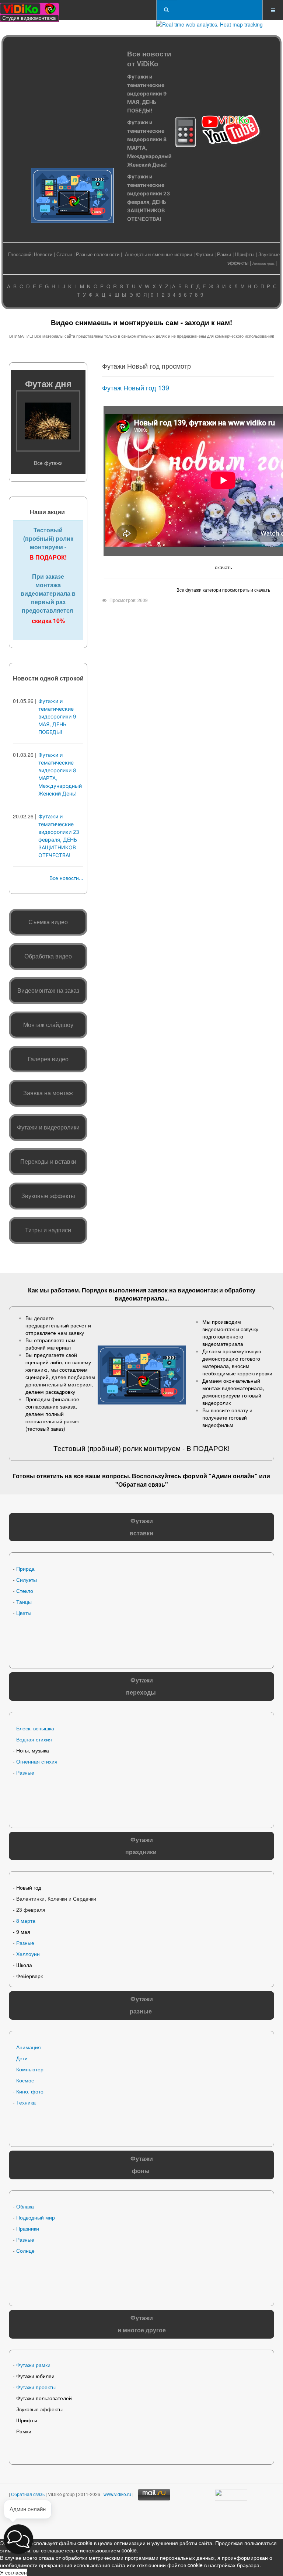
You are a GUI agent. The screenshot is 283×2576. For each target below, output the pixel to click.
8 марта (26, 1921)
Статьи (64, 254)
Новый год (29, 1887)
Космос (25, 2080)
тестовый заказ (45, 1428)
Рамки (224, 254)
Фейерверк (29, 1976)
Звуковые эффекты (39, 2409)
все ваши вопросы (101, 1476)
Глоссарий (20, 254)
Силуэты (27, 1580)
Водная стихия (34, 1739)
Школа (24, 1965)
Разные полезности (98, 254)
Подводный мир (36, 2217)
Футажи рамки (33, 2365)
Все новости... (66, 878)
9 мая (23, 1932)
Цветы (24, 1613)
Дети (22, 2058)
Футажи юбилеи (35, 2376)
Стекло (25, 1591)
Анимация (29, 2047)
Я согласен (13, 2572)
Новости (43, 254)
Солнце (25, 2250)
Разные (25, 1772)
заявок (158, 1290)
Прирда (25, 1569)
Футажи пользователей (44, 2398)
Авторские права (263, 263)
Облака (25, 2206)
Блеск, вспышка (35, 1728)
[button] (18, 2539)
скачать (223, 567)
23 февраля (31, 1910)
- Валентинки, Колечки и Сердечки (55, 1898)
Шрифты (245, 254)
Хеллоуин (28, 1954)
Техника (26, 2102)
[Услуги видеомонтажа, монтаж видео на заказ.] (29, 10)
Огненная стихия (37, 1761)
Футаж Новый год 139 (136, 387)
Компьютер (30, 2069)
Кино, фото (30, 2091)
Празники (28, 2228)
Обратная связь (142, 1484)
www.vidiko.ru (117, 2494)
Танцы (24, 1602)
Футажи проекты (36, 2387)
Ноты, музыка (33, 1750)
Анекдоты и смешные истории (158, 254)
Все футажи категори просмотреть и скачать (223, 590)
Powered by (85, 2521)
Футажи (205, 254)
